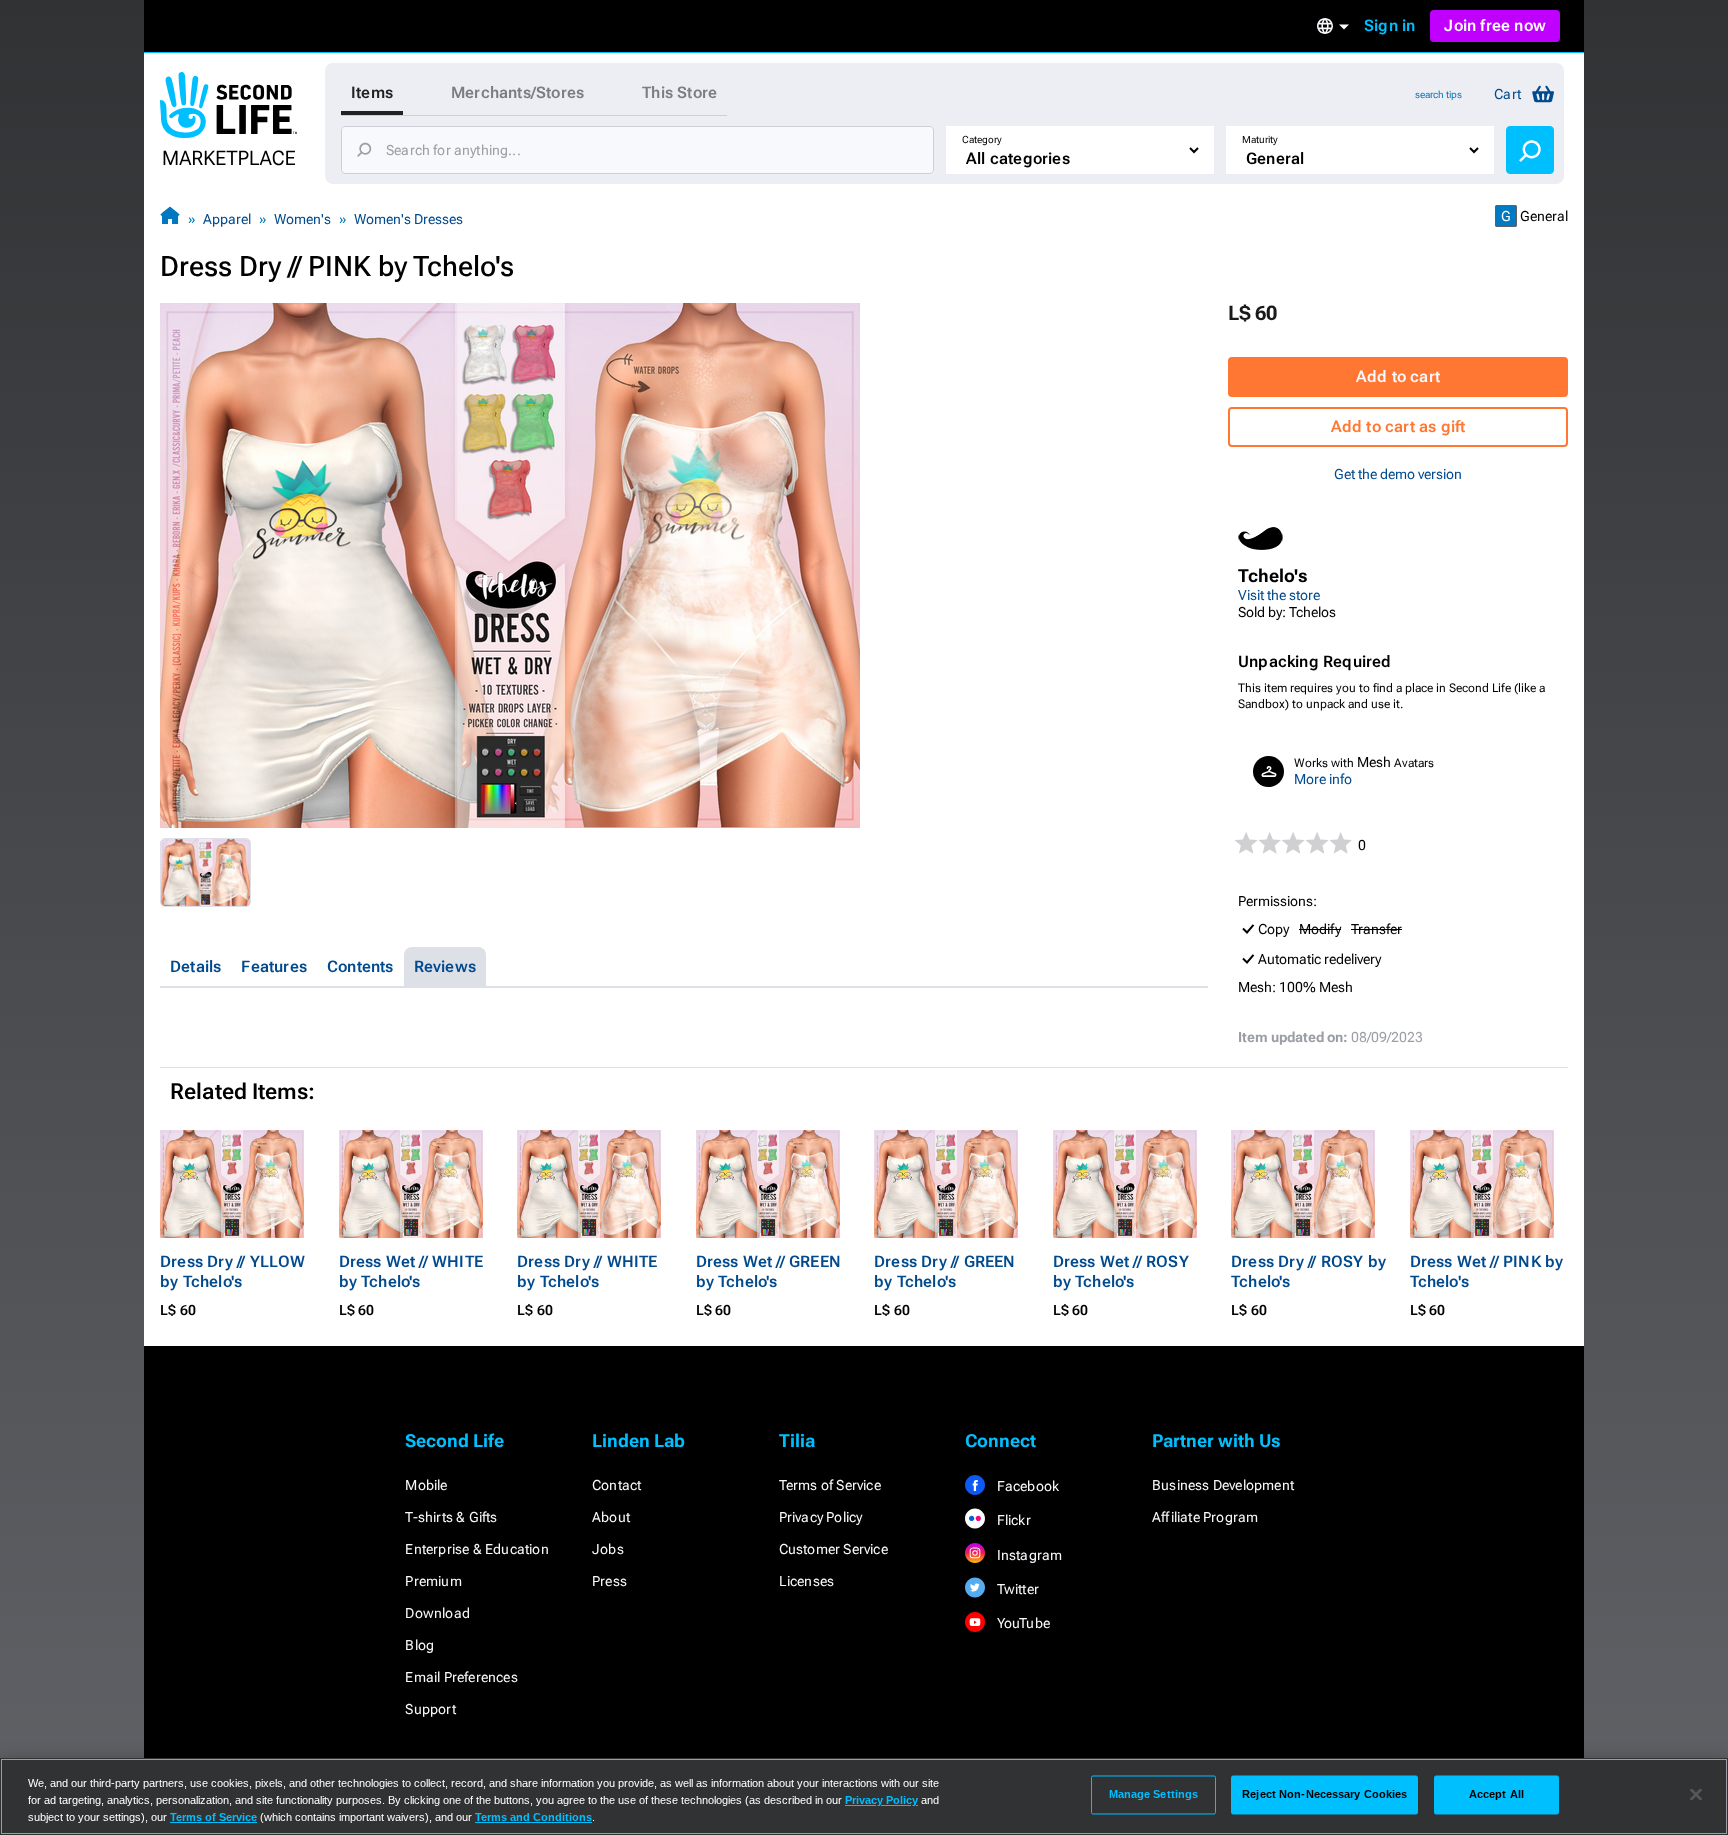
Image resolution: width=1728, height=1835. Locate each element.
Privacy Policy (821, 1517)
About (611, 1517)
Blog (419, 1645)
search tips (1438, 94)
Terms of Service (830, 1485)
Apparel (227, 219)
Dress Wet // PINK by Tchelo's (1487, 1271)
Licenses (807, 1581)
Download (437, 1613)
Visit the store (1279, 595)
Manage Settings (1154, 1794)
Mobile (426, 1485)
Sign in (1389, 25)
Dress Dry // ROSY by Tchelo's (1308, 1271)
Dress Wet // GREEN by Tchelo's (769, 1271)
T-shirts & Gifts (451, 1517)
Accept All (1496, 1794)
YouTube (1021, 1623)
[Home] (170, 218)
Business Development (1223, 1485)
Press (609, 1581)
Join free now (1495, 25)
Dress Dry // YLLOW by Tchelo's (233, 1271)
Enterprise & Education (476, 1549)
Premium (433, 1581)
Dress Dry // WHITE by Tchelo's (587, 1271)
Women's (302, 219)
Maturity (1260, 139)
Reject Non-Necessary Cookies (1324, 1794)
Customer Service (833, 1549)
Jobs (608, 1549)
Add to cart (1398, 376)
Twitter (1016, 1589)
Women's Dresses (408, 219)
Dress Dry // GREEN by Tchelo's (945, 1271)
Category (982, 139)
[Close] (1696, 1795)
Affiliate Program (1205, 1517)
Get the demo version (1398, 474)
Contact (616, 1485)
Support (430, 1709)
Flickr (1011, 1520)
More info (1323, 779)
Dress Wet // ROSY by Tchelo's (1121, 1271)
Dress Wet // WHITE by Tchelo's (411, 1271)
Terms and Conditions (533, 1817)
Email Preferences (461, 1677)
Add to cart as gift (1398, 426)
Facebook (1026, 1486)
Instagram (1027, 1555)
